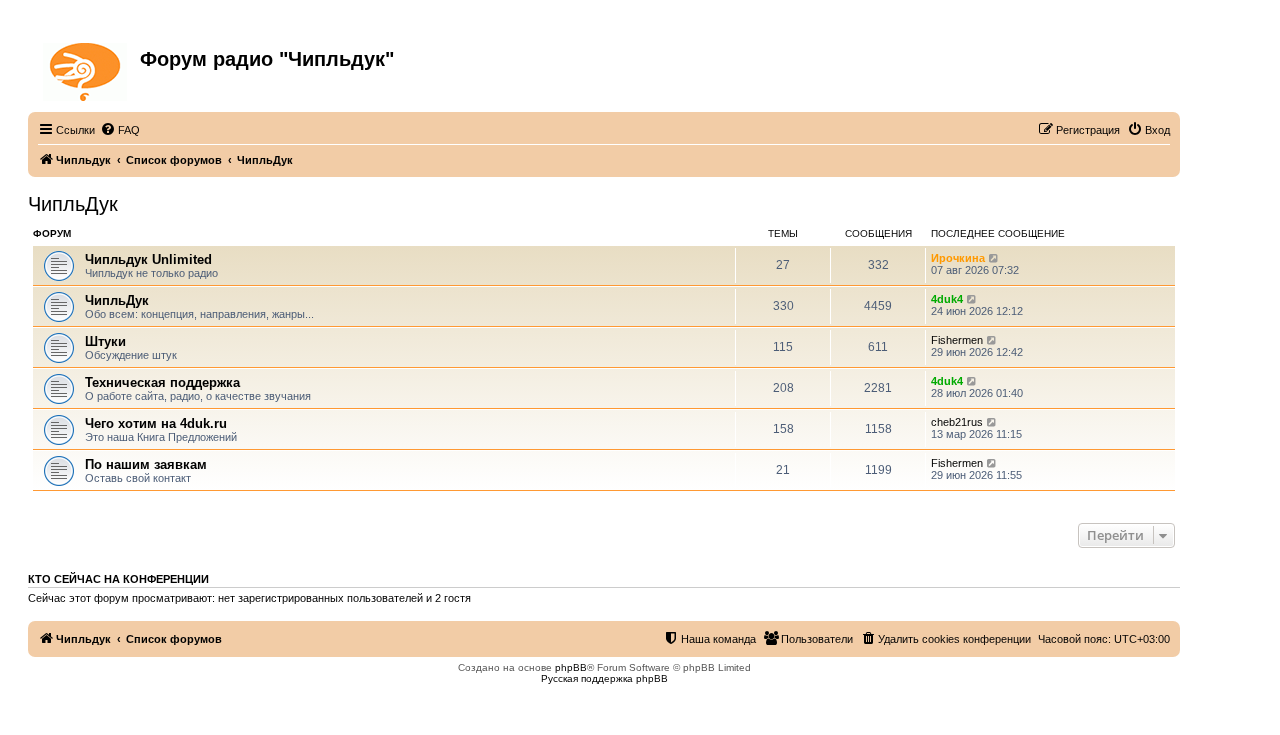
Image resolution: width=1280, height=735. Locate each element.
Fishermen (957, 340)
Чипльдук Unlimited (148, 259)
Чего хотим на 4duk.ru (156, 423)
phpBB (571, 667)
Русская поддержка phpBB (604, 678)
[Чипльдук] (86, 68)
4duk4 (947, 299)
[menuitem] (120, 130)
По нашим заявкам (146, 464)
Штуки (105, 341)
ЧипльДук (73, 204)
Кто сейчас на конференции (118, 579)
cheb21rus (957, 422)
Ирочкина (958, 258)
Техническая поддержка (162, 382)
